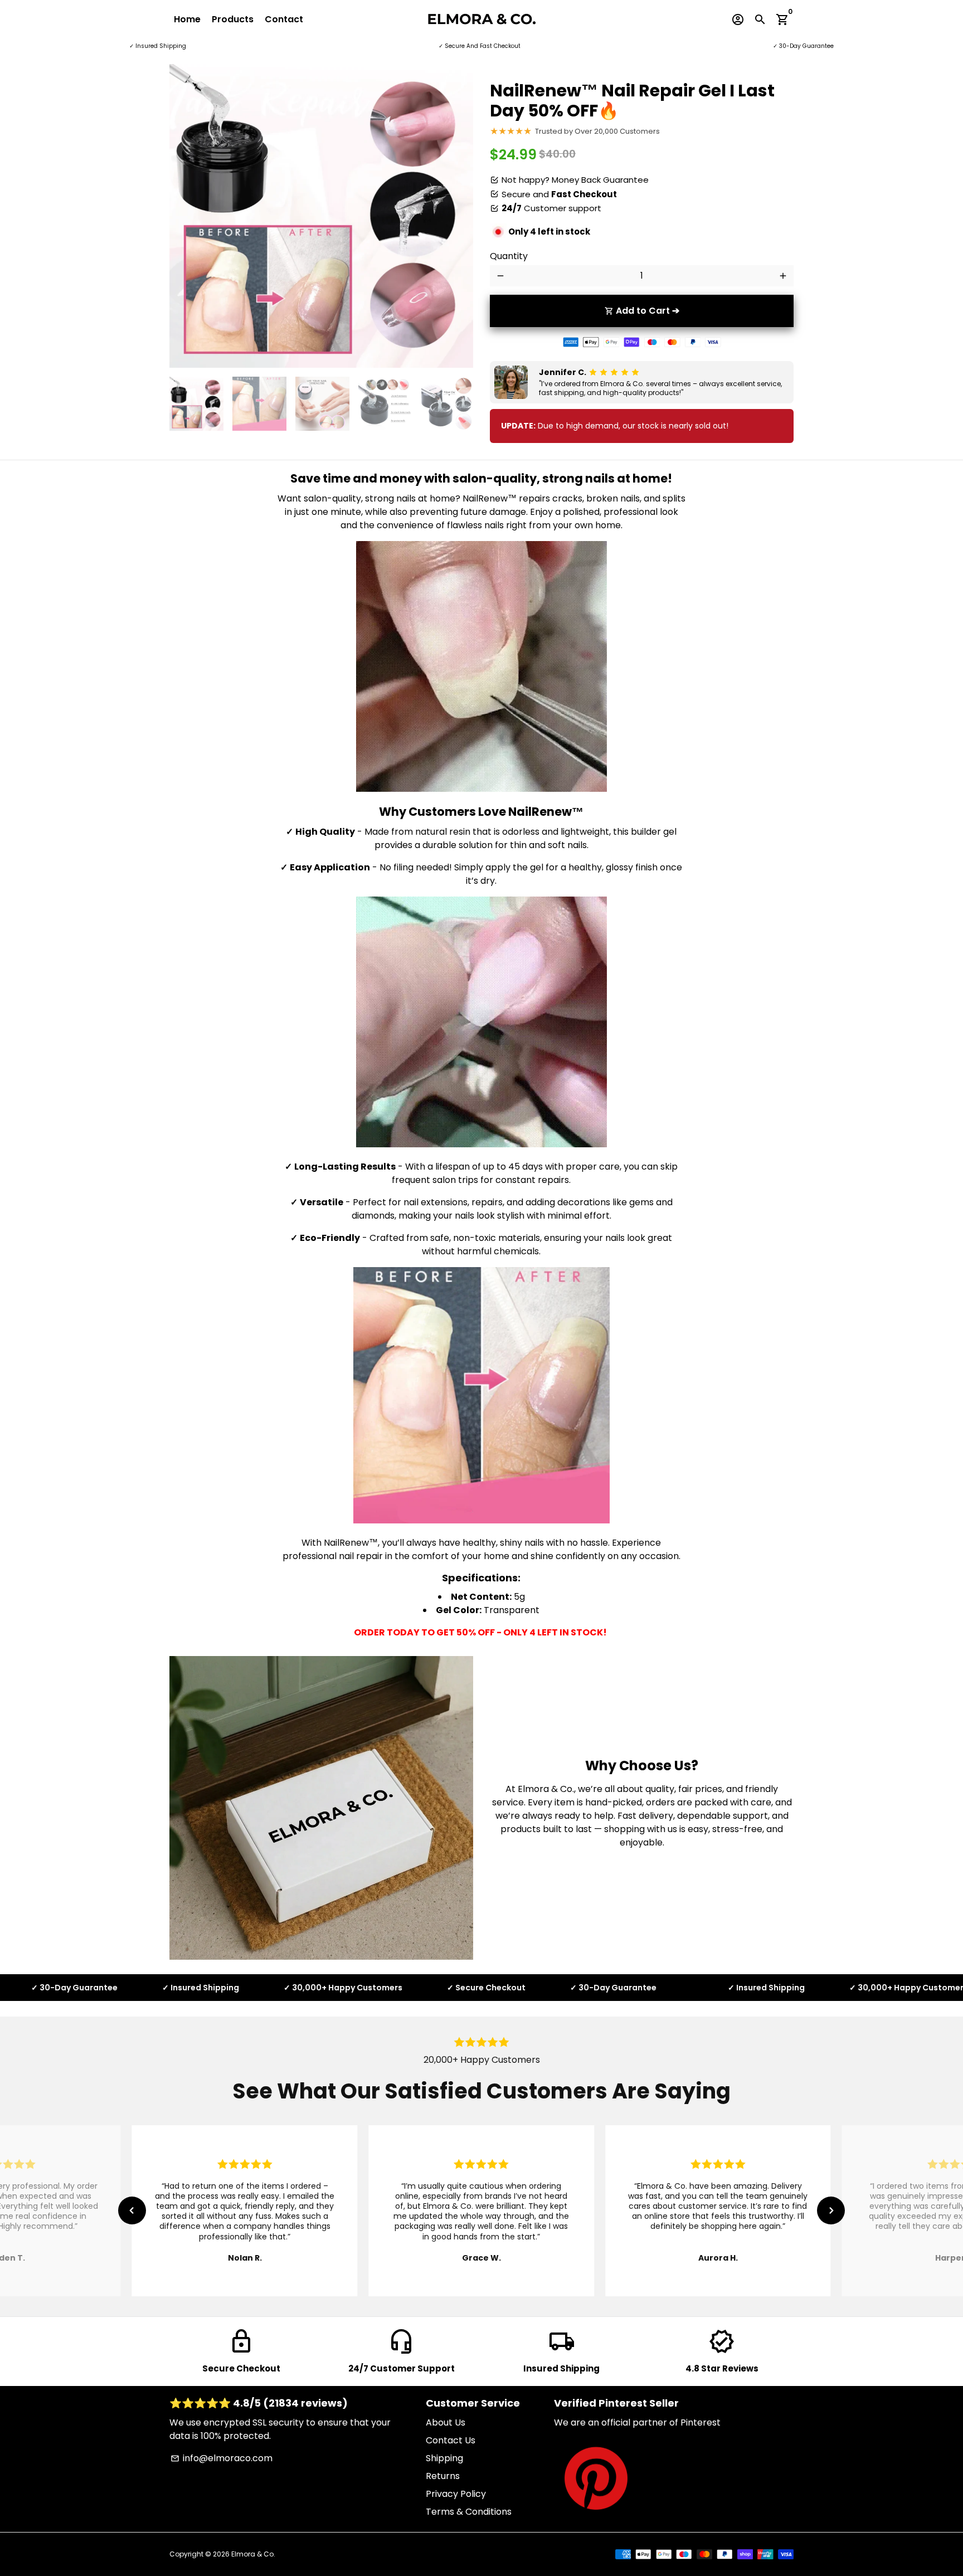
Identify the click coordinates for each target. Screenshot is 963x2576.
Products (233, 19)
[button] (132, 2210)
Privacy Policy (456, 2494)
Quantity (509, 256)
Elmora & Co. (253, 2554)
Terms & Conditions (469, 2512)
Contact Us (451, 2440)
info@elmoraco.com (222, 2458)
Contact (284, 19)
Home (187, 19)
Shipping (444, 2458)
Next (458, 216)
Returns (443, 2476)
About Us (446, 2422)
